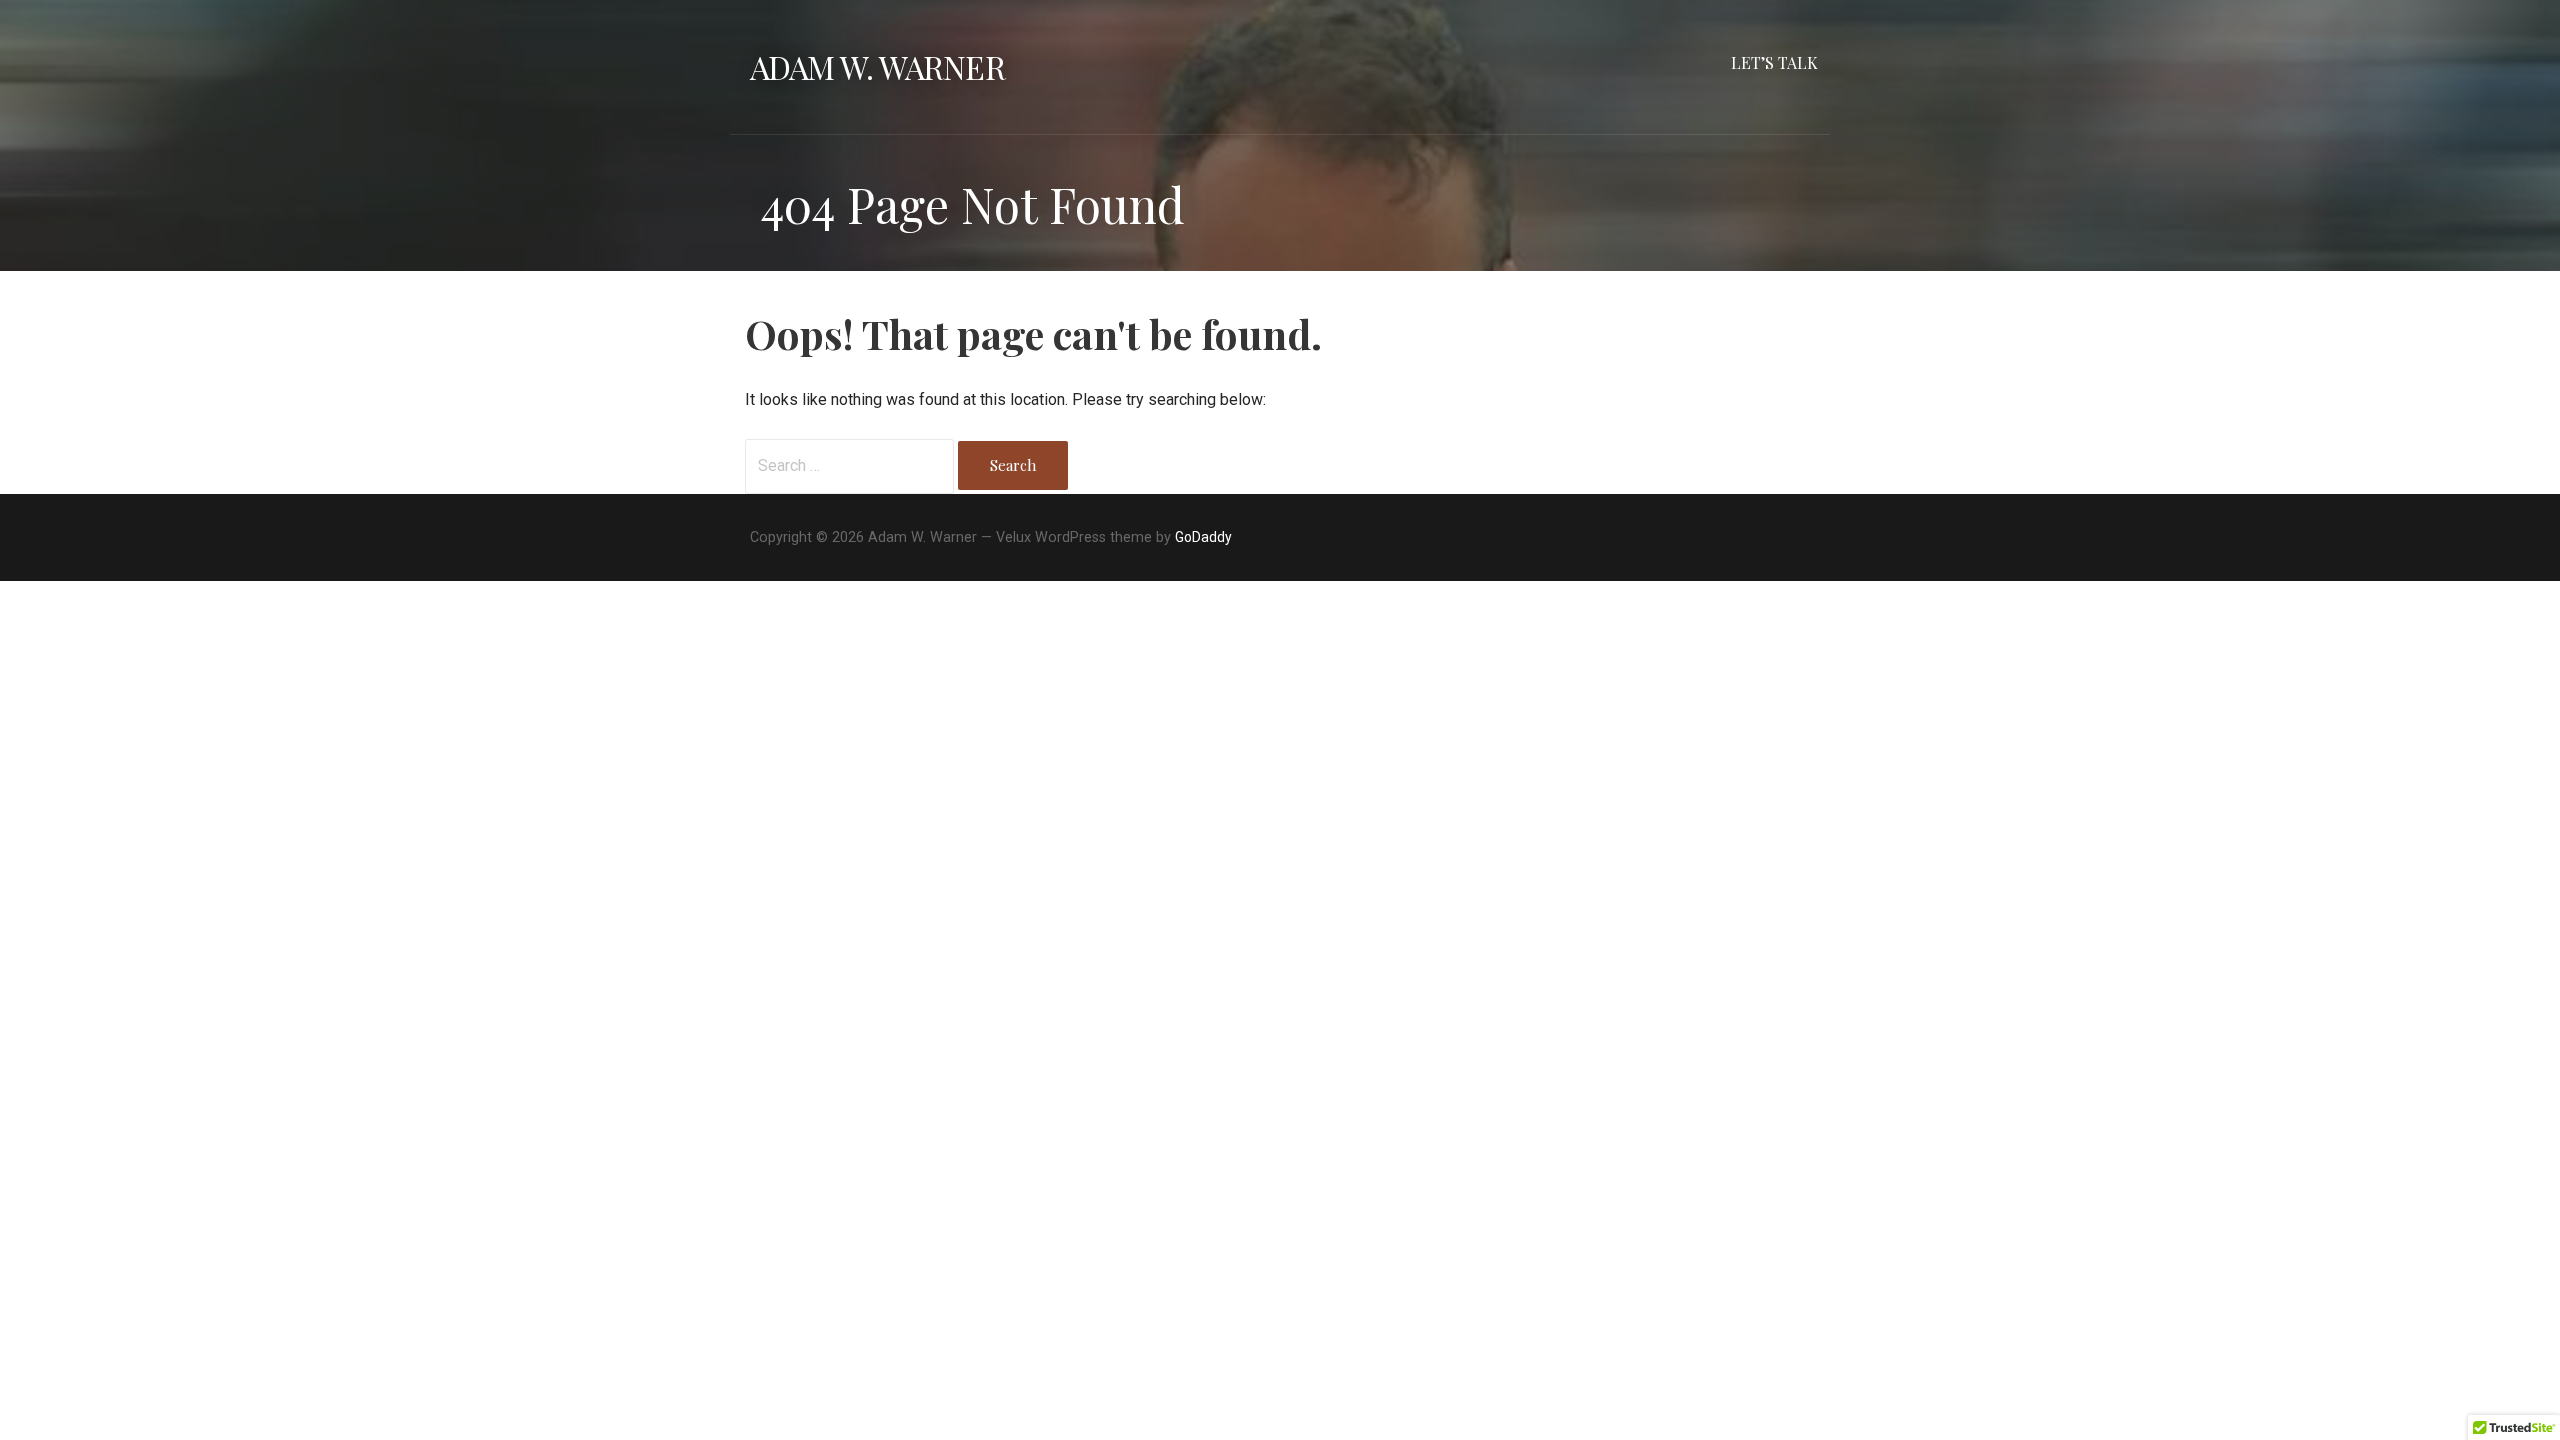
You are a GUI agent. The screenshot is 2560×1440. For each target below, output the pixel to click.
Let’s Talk (1774, 62)
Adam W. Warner (877, 66)
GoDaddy (1203, 537)
